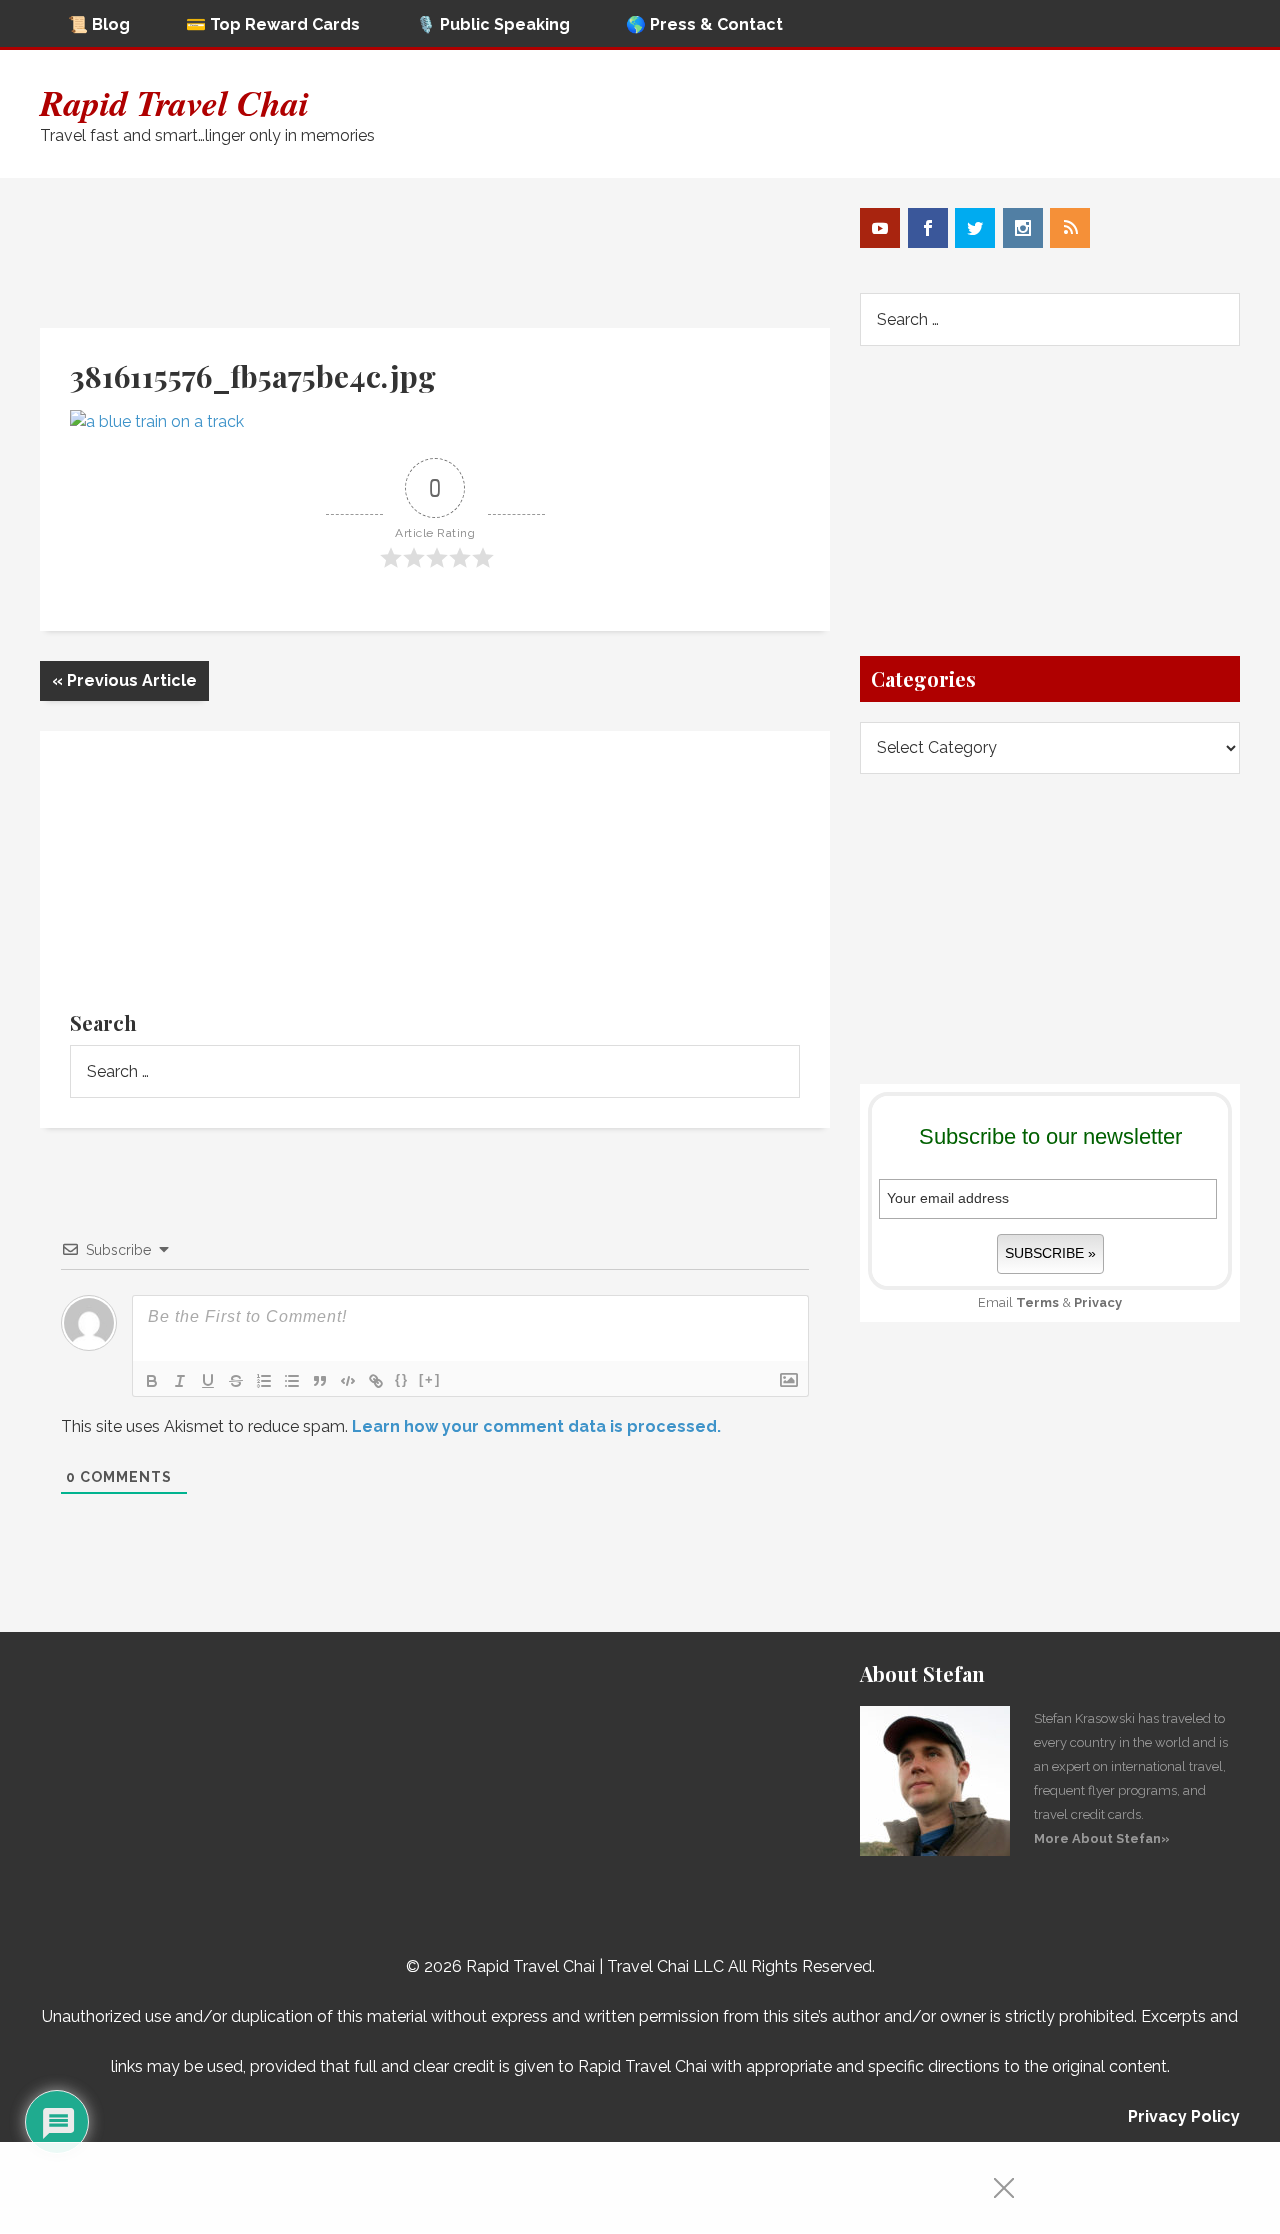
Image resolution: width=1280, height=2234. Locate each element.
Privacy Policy (1184, 2116)
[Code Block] (348, 1381)
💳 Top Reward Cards (273, 24)
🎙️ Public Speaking (493, 24)
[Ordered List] (264, 1381)
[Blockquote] (320, 1381)
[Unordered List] (292, 1381)
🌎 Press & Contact (704, 24)
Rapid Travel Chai (174, 102)
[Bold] (152, 1381)
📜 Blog (99, 24)
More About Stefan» (1102, 1838)
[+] (430, 1379)
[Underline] (208, 1381)
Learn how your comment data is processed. (536, 1426)
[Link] (376, 1381)
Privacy (1098, 1302)
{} (402, 1379)
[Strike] (236, 1381)
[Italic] (180, 1381)
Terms (1037, 1302)
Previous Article (124, 680)
